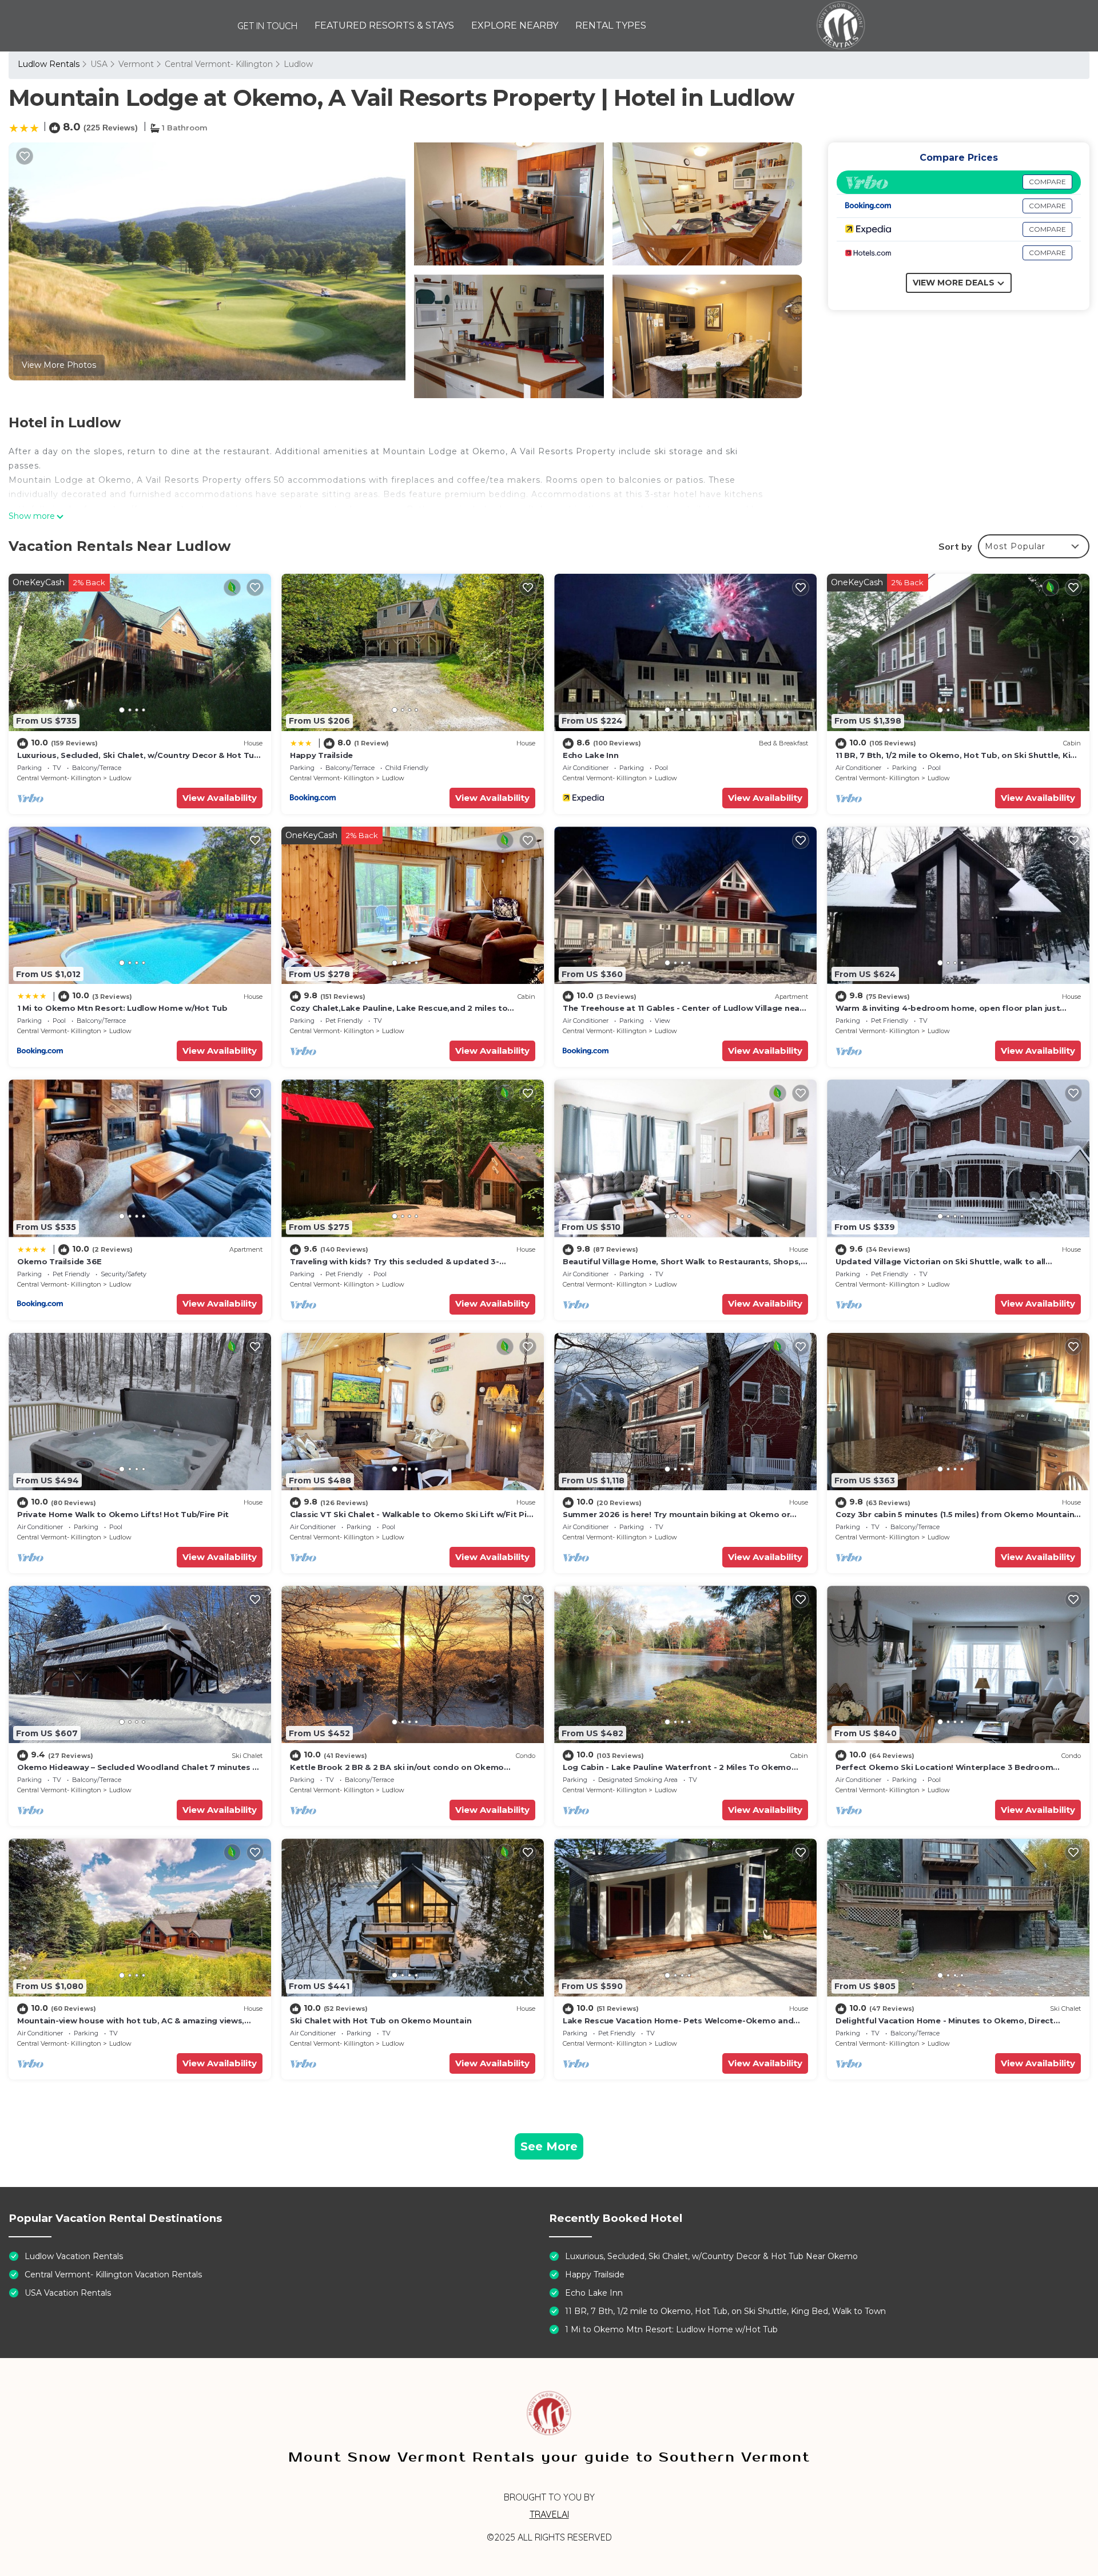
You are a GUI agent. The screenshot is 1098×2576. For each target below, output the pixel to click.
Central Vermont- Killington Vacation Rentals (113, 2275)
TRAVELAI (549, 2514)
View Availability (220, 798)
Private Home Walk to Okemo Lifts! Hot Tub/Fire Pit (123, 1514)
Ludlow (298, 64)
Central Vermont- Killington (219, 64)
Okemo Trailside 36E (59, 1261)
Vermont (136, 64)
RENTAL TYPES (611, 25)
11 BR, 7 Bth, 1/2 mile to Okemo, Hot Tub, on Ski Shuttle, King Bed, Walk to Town (725, 2311)
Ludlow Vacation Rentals (74, 2256)
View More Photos (59, 365)
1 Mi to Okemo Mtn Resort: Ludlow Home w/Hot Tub (122, 1008)
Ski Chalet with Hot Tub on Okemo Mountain (381, 2021)
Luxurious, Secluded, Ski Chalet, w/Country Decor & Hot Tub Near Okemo (711, 2256)
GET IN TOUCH (267, 26)
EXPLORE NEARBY (515, 25)
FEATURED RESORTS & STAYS (384, 25)
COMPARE (1047, 182)
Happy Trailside (321, 755)
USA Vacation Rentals (68, 2293)
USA (99, 64)
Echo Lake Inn (591, 755)
